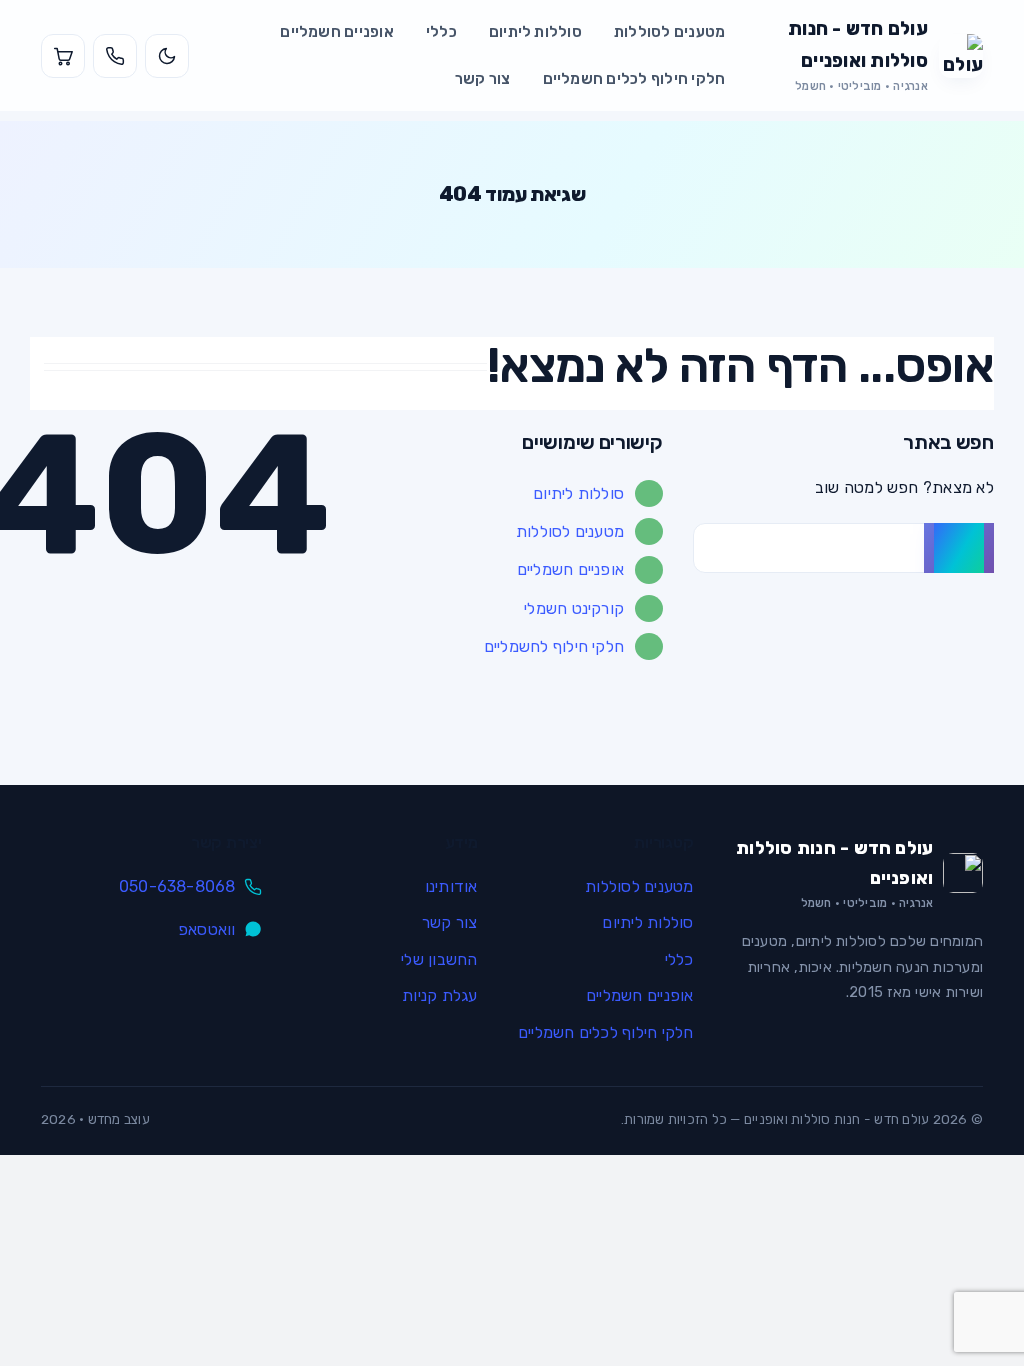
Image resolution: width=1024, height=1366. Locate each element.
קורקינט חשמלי (574, 608)
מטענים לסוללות (669, 32)
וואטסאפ (207, 929)
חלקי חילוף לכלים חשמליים (634, 79)
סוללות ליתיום (535, 32)
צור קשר (483, 79)
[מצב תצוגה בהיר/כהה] (167, 56)
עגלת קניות (439, 995)
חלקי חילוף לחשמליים (554, 646)
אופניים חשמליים (337, 32)
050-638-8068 (177, 886)
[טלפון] (115, 56)
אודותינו (451, 886)
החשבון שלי (439, 959)
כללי (441, 32)
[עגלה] (63, 56)
